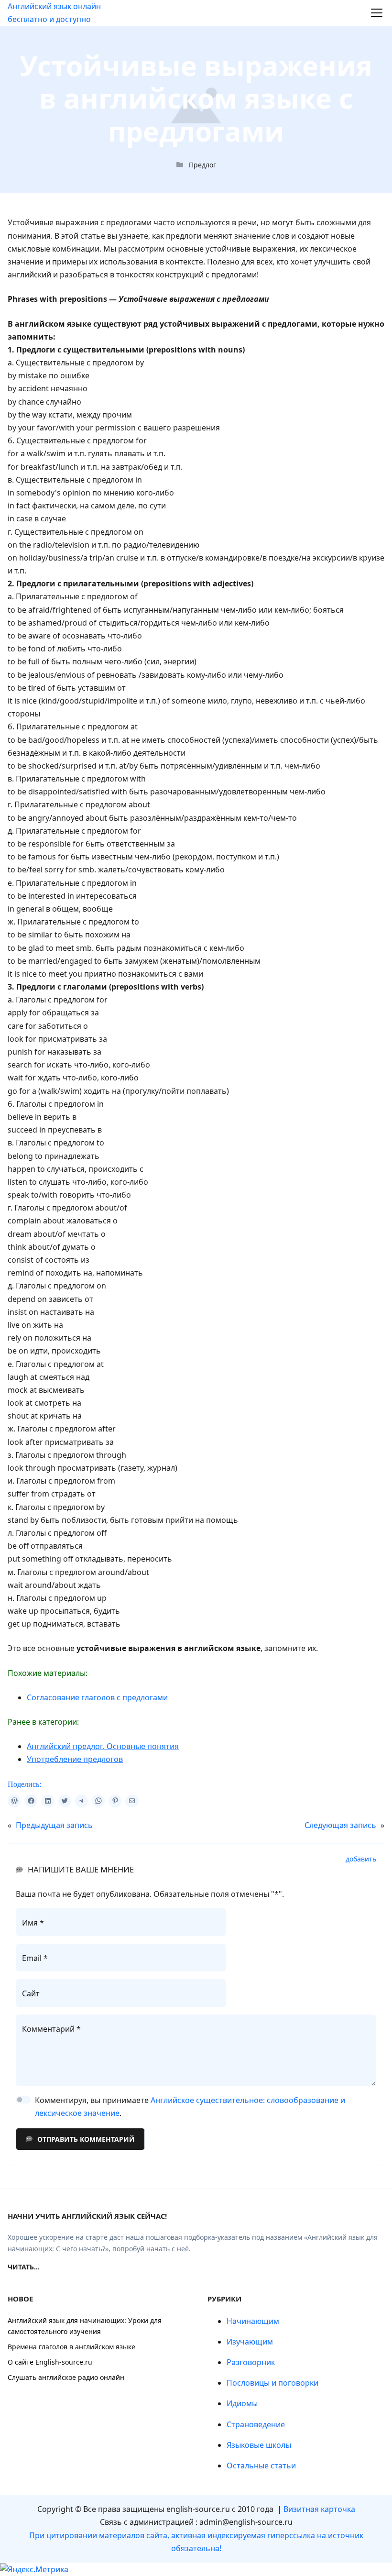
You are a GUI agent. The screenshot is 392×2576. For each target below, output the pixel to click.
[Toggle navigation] (377, 13)
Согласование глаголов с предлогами (97, 1697)
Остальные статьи (261, 2466)
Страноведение (256, 2424)
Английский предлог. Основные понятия (103, 1746)
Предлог (202, 165)
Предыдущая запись (54, 1825)
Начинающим (253, 2321)
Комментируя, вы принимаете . (190, 2107)
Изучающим (250, 2342)
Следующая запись (340, 1825)
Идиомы (242, 2403)
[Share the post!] (14, 1801)
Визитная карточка (319, 2509)
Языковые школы (259, 2445)
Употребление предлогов (75, 1759)
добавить (361, 1859)
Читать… (24, 2267)
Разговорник (251, 2362)
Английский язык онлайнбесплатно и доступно (54, 13)
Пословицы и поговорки (272, 2383)
